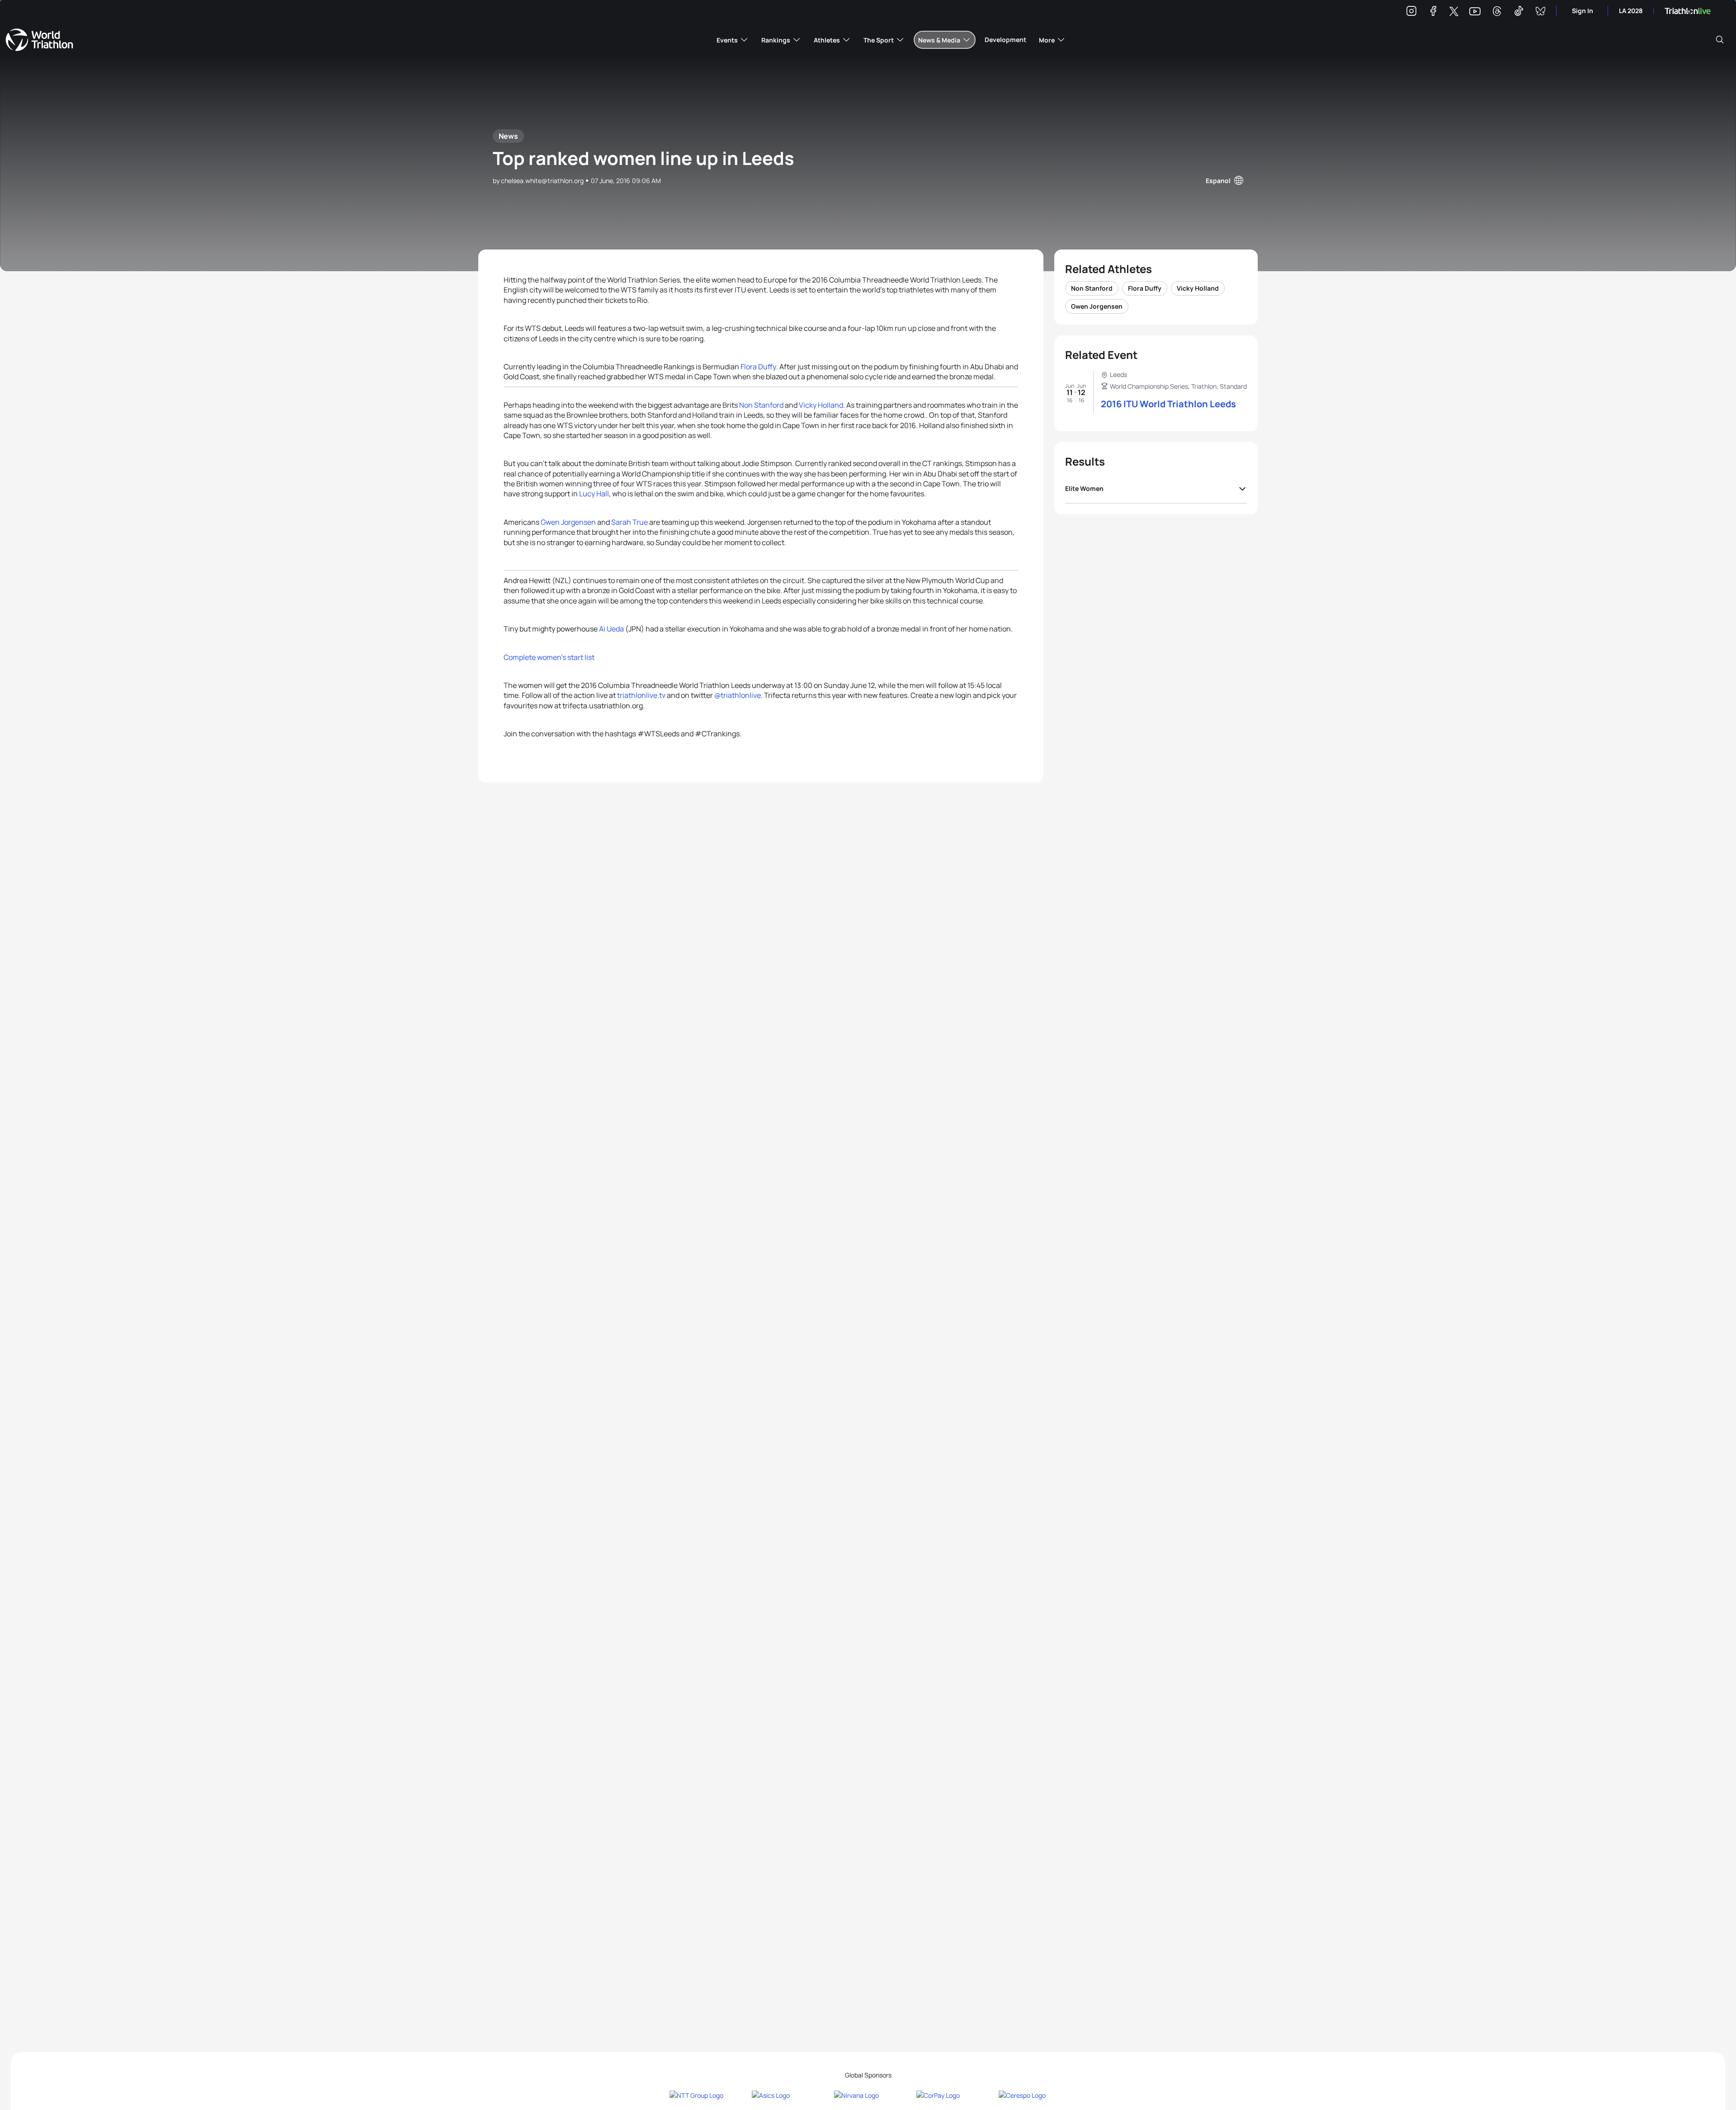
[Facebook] (1433, 12)
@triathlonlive (738, 695)
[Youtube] (1475, 12)
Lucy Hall (594, 494)
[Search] (1720, 40)
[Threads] (1497, 12)
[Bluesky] (1540, 12)
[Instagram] (1411, 12)
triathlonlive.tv (641, 695)
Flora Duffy (758, 367)
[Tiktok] (1519, 12)
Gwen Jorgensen (568, 522)
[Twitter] (1454, 12)
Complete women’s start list (549, 657)
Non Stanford (761, 405)
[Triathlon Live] (1688, 11)
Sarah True (630, 522)
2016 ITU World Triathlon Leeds (1168, 404)
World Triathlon (39, 40)
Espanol (1218, 181)
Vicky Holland (821, 405)
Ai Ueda (611, 629)
